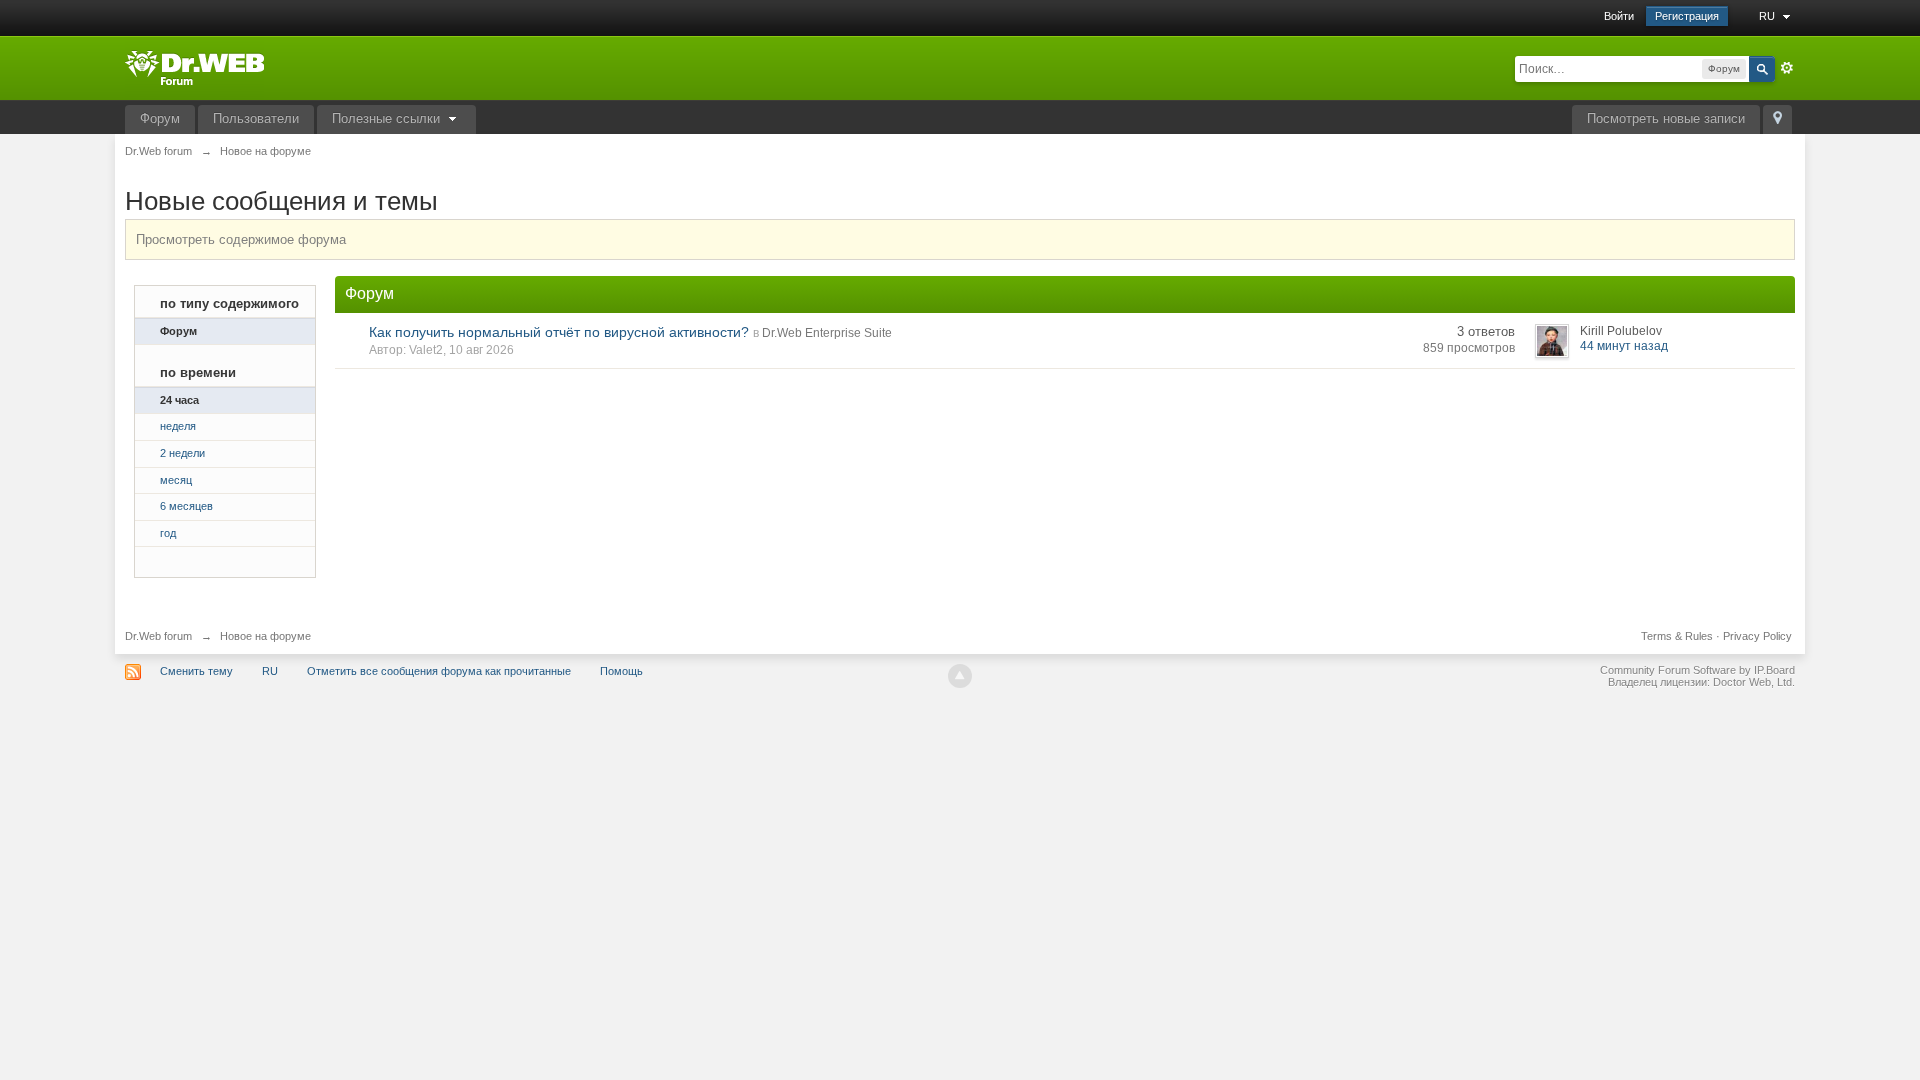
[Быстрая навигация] (1777, 119)
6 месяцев (186, 506)
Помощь (621, 671)
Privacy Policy (1757, 636)
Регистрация (1687, 16)
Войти (1619, 16)
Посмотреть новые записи (1666, 118)
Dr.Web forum (158, 636)
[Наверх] (960, 676)
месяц (176, 480)
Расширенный (1787, 68)
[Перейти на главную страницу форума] (194, 66)
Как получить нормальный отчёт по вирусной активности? (559, 332)
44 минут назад (1624, 346)
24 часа (179, 400)
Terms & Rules (1677, 636)
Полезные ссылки (388, 118)
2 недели (182, 453)
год (168, 533)
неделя (178, 426)
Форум (160, 118)
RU (1768, 16)
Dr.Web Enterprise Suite (827, 333)
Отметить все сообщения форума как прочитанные (439, 671)
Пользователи (256, 118)
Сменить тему (196, 671)
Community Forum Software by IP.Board (1697, 670)
